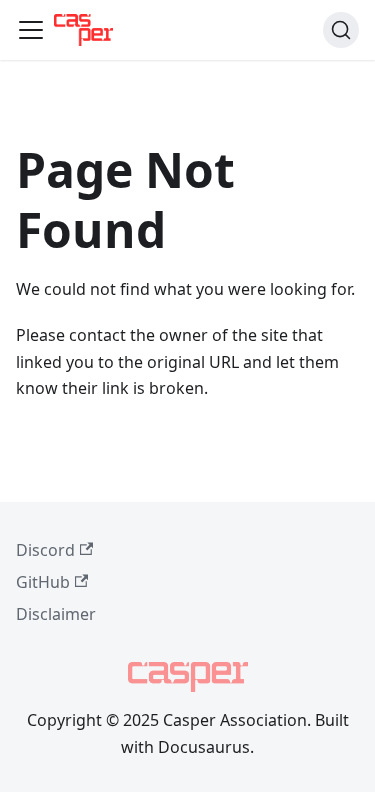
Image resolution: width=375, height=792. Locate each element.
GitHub (43, 582)
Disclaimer (56, 614)
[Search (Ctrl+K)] (341, 30)
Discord (45, 550)
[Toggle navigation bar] (31, 30)
